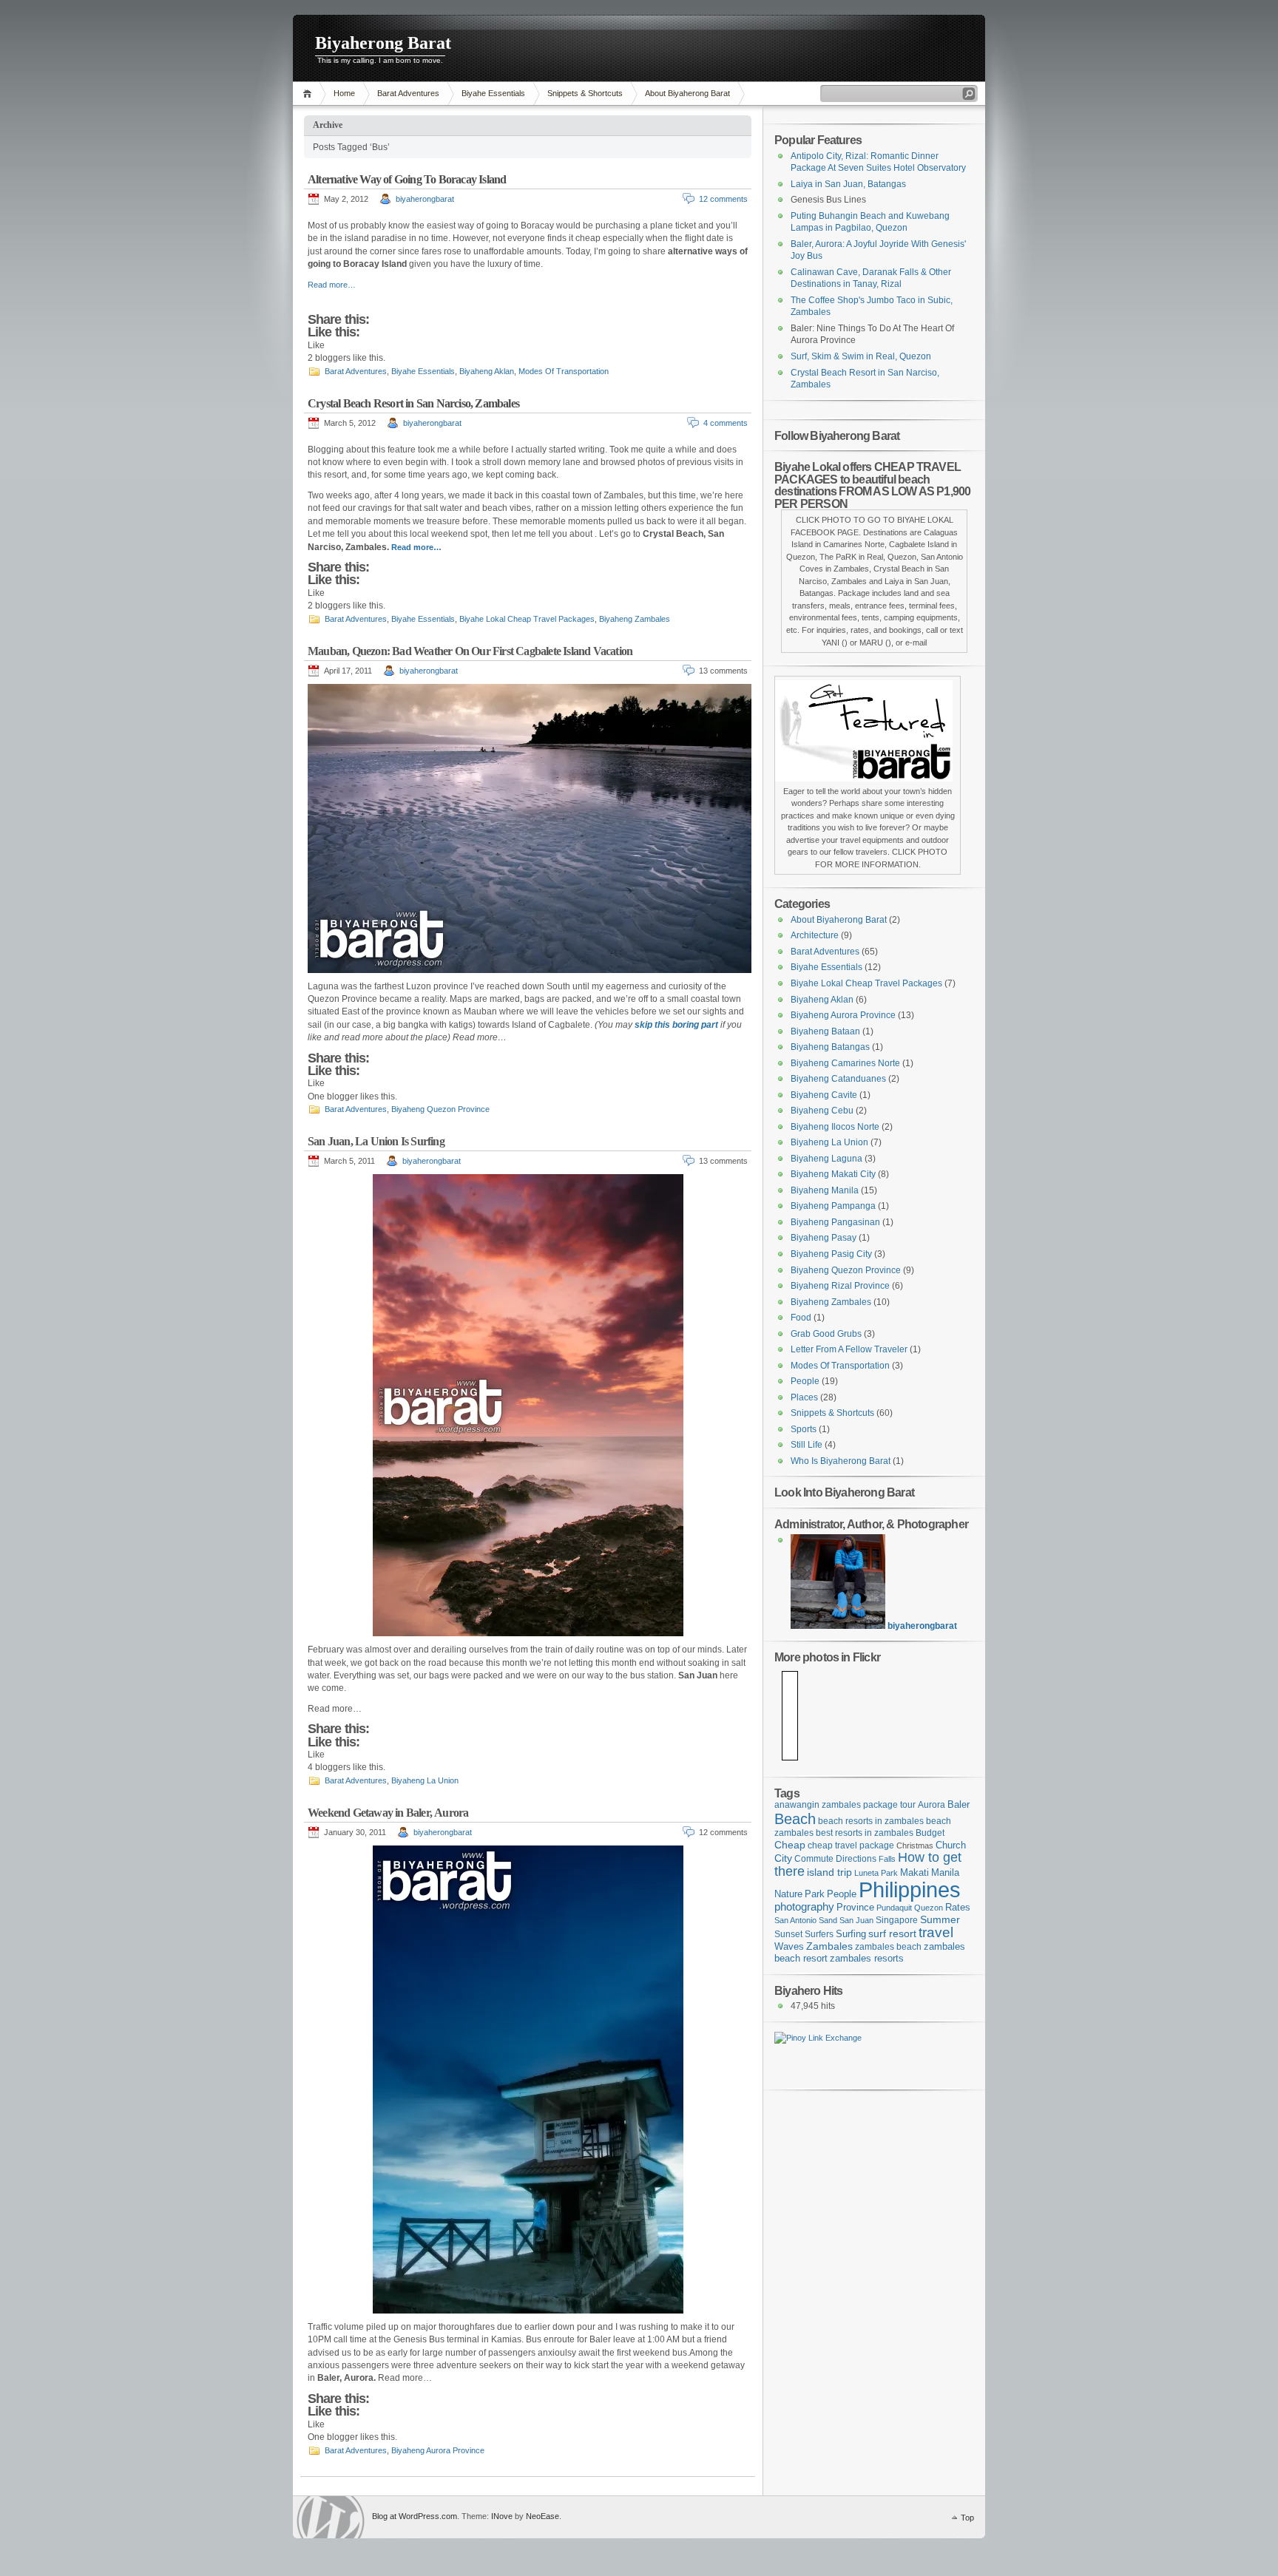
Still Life (807, 1445)
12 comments (723, 199)
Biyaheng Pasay (824, 1238)
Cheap (790, 1845)
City (783, 1858)
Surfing (851, 1934)
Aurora (932, 1804)
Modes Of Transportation (564, 371)
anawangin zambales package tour (845, 1804)
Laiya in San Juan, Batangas (848, 184)
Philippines (910, 1889)
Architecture (815, 935)
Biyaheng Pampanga (833, 1206)
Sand (828, 1920)
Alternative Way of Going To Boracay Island (407, 179)
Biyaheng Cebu (822, 1111)
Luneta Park (876, 1873)
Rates (958, 1907)
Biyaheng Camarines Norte (845, 1063)
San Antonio (795, 1920)
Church (951, 1845)
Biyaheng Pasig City (831, 1254)
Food (801, 1318)
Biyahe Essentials (493, 93)
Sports (804, 1429)
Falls (887, 1859)
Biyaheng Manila (825, 1190)
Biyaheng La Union (425, 1780)
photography (804, 1906)
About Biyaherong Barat (687, 93)
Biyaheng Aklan (487, 371)
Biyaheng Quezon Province (440, 1109)
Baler (958, 1805)
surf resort (892, 1933)
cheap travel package (851, 1845)
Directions (856, 1858)
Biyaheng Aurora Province (438, 2450)
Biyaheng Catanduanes (838, 1079)
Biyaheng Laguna (826, 1159)
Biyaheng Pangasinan (835, 1222)
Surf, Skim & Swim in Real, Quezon (861, 356)
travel (936, 1932)
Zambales (829, 1946)
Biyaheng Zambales (635, 619)
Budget (930, 1833)
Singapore (897, 1920)
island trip (829, 1872)
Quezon (929, 1908)
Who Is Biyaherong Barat (841, 1461)
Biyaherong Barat (383, 43)
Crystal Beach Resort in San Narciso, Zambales (413, 403)
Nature (788, 1894)
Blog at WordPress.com (415, 2516)
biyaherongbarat (425, 199)
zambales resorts (867, 1959)
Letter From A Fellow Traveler (849, 1349)
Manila (945, 1872)
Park (815, 1894)
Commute (814, 1858)
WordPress (331, 2517)
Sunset (788, 1934)
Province (855, 1907)
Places (804, 1397)
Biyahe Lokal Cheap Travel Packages (527, 619)
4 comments (726, 423)
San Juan (856, 1920)
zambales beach (888, 1946)
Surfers (819, 1934)
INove (502, 2516)
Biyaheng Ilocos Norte (835, 1127)
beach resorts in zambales (871, 1821)
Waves (789, 1947)
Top (967, 2518)
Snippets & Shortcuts (585, 93)
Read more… (332, 285)
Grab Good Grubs (826, 1334)
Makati (914, 1873)
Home (310, 94)
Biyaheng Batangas (830, 1047)
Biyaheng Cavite (824, 1095)
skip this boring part (676, 1025)
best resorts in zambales (865, 1833)
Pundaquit (894, 1908)
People (805, 1381)
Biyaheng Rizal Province (840, 1286)
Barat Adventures (408, 93)
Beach (795, 1819)
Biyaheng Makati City (833, 1174)
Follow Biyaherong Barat (837, 435)
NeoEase (542, 2516)
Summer (940, 1919)
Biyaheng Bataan (825, 1031)
